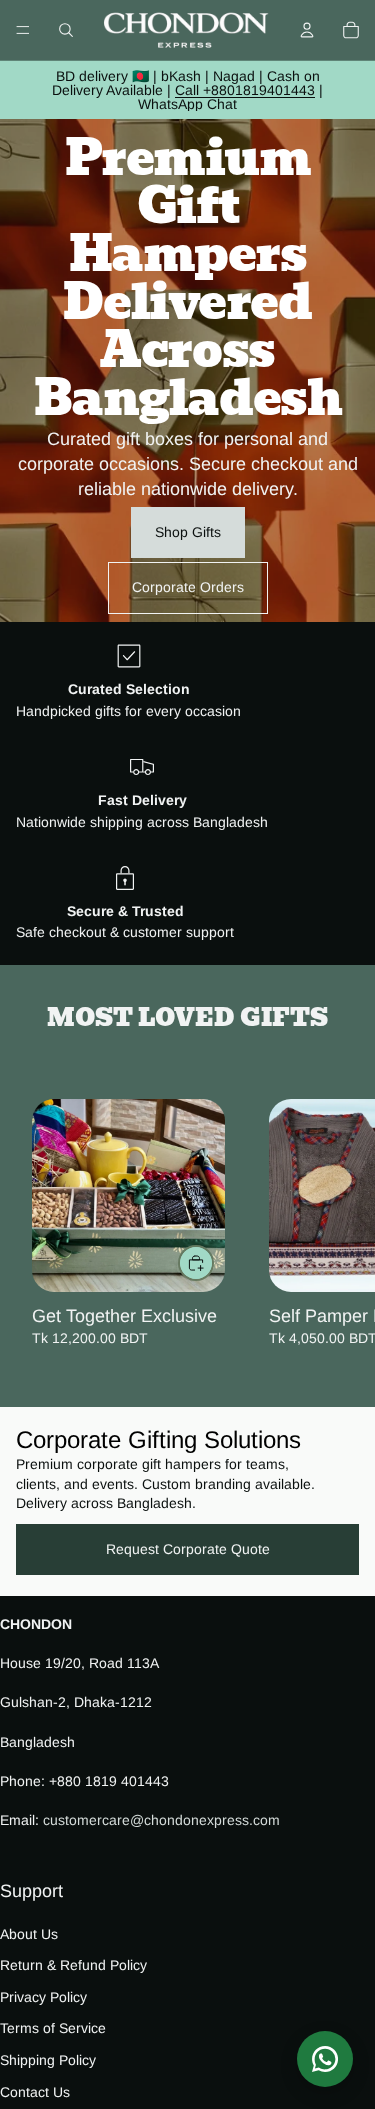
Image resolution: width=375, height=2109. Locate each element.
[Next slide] (337, 1224)
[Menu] (23, 30)
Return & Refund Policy (73, 1965)
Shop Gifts (188, 532)
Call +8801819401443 (245, 90)
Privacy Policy (43, 1997)
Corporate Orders (188, 587)
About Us (29, 1933)
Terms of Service (53, 2028)
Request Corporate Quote (188, 1549)
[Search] (66, 30)
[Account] (307, 30)
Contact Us (35, 2091)
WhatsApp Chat (187, 104)
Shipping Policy (48, 2060)
